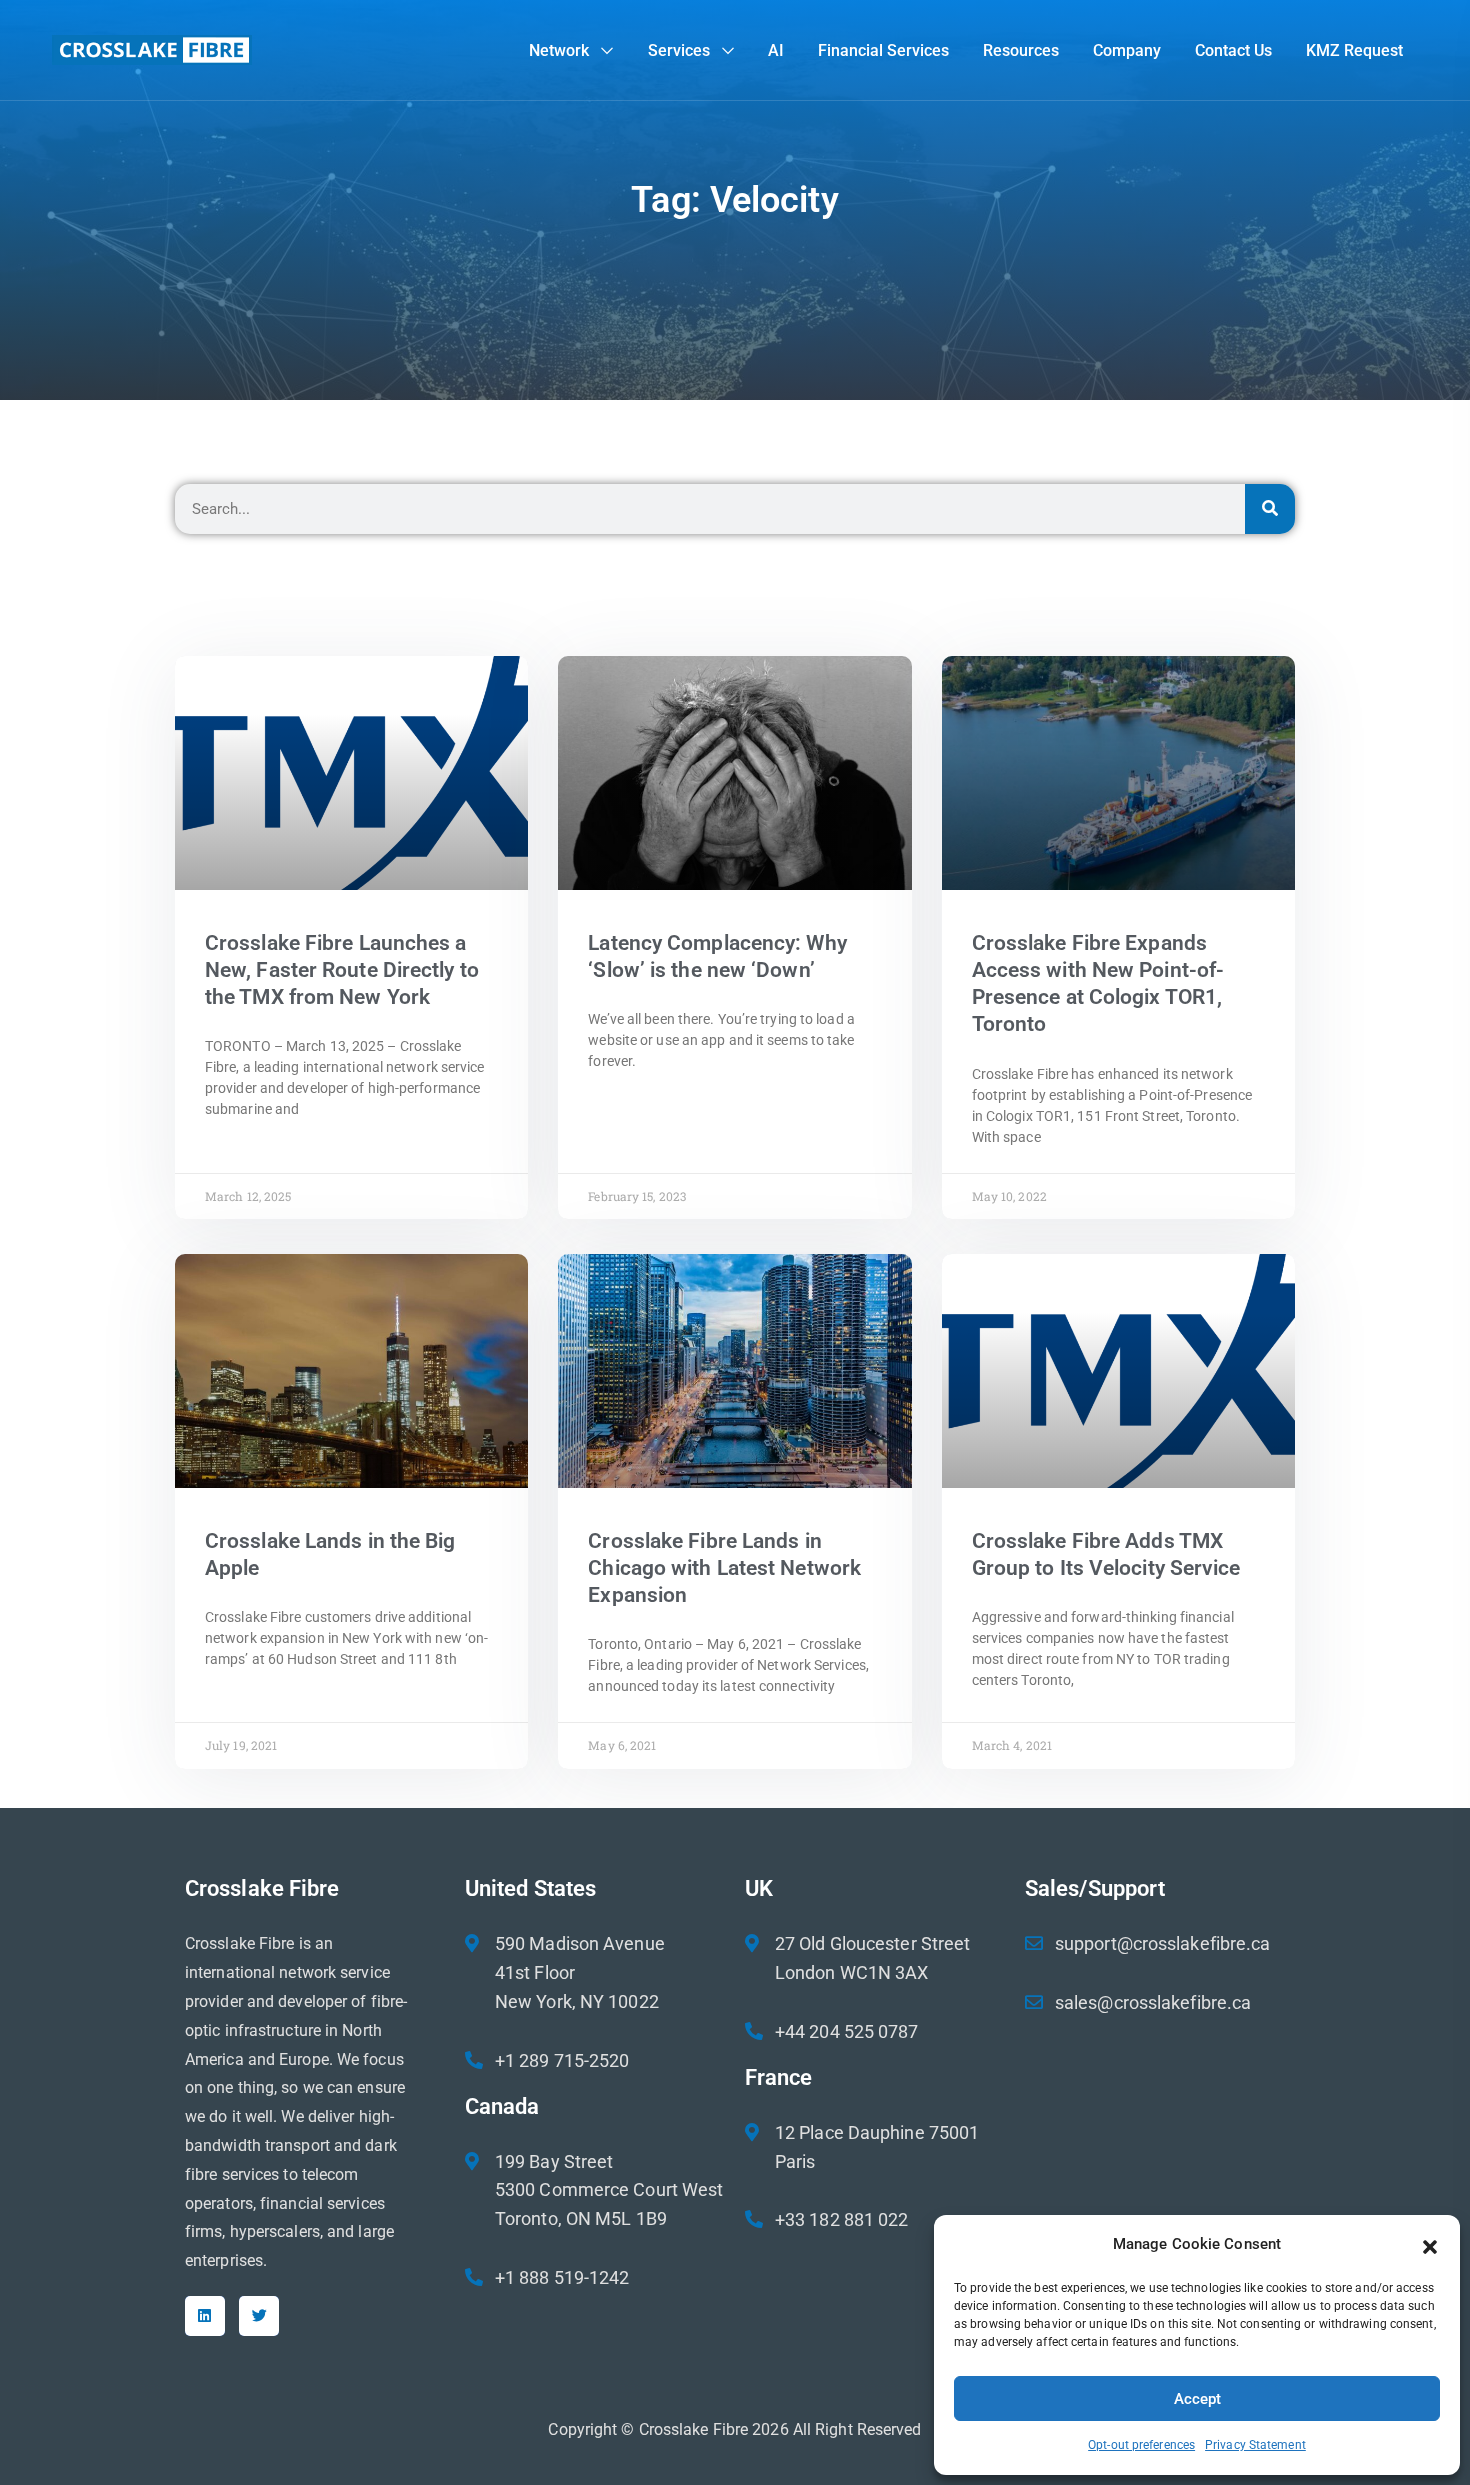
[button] (1430, 2245)
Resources (1021, 50)
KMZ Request (1354, 50)
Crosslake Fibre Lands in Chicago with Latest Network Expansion (724, 1568)
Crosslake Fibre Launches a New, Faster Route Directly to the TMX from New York (342, 970)
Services (679, 50)
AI (776, 50)
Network (559, 50)
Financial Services (883, 50)
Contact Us (1233, 50)
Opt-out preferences (1141, 2445)
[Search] (1270, 509)
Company (1127, 50)
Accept (1197, 2399)
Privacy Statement (1255, 2445)
